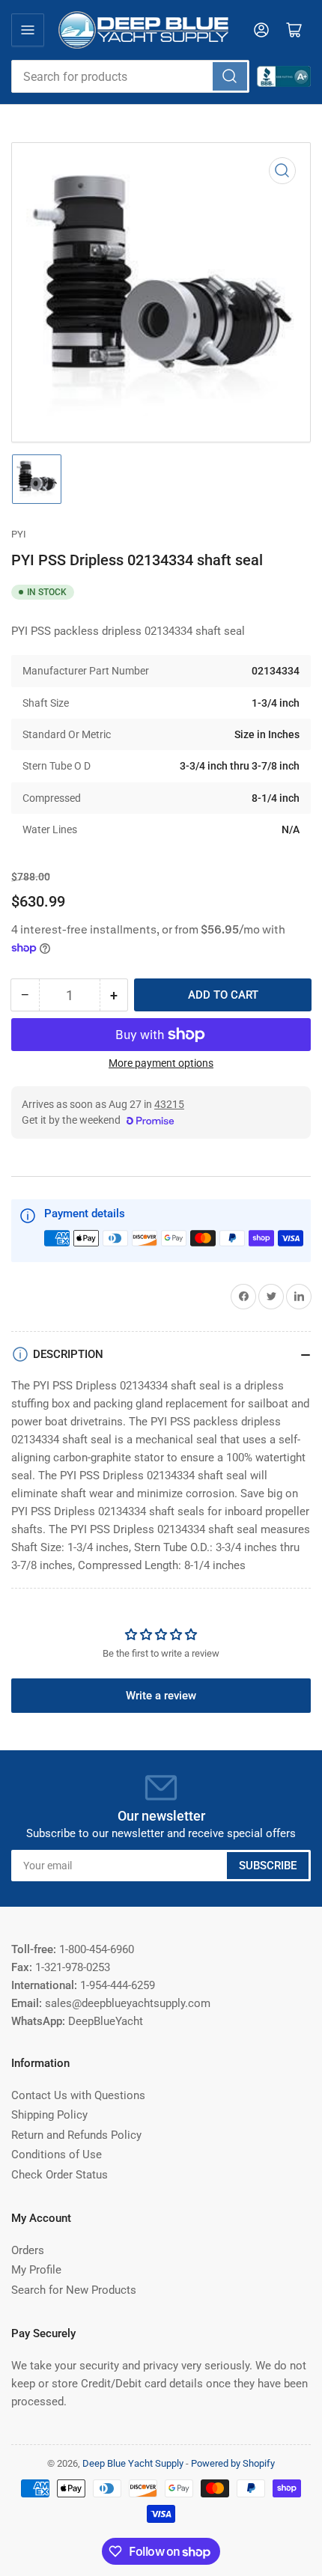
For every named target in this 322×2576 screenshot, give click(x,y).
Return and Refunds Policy (76, 2135)
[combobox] (130, 76)
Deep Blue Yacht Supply (133, 2463)
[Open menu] (28, 30)
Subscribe (268, 1866)
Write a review (161, 1696)
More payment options (161, 1063)
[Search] (230, 76)
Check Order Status (60, 2175)
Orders (28, 2250)
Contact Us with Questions (78, 2095)
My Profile (36, 2270)
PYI (19, 534)
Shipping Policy (49, 2115)
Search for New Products (74, 2290)
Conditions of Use (57, 2155)
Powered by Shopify (233, 2463)
